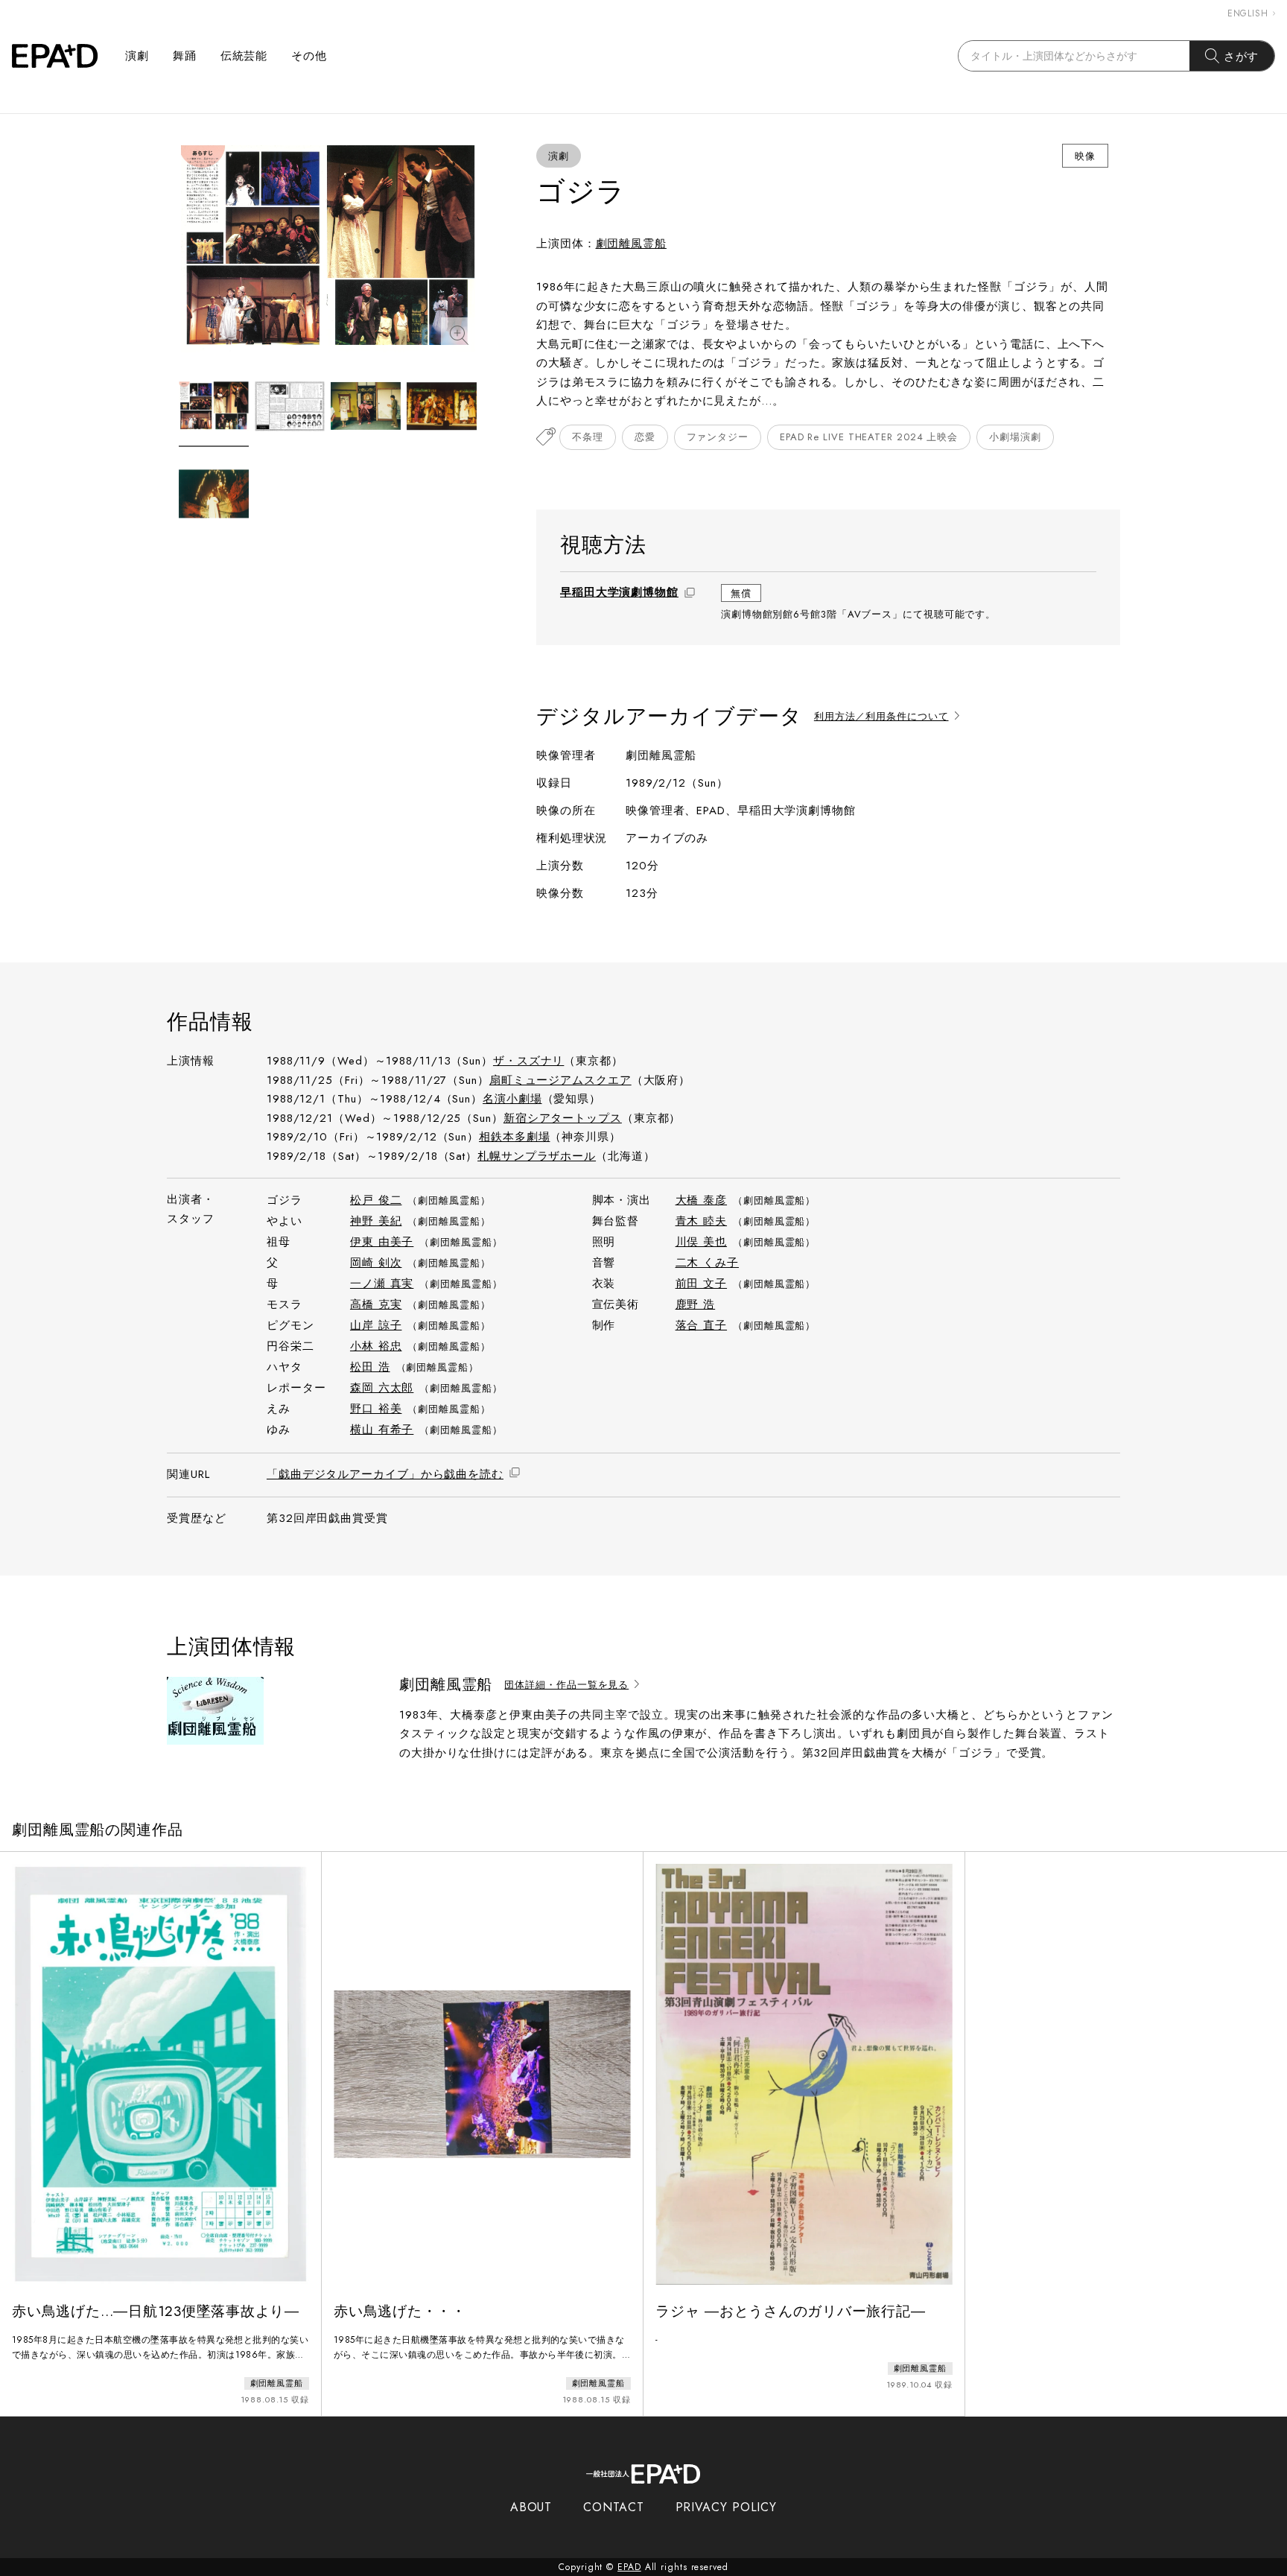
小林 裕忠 (376, 1346)
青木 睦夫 (702, 1221)
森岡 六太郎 (382, 1388)
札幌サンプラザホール (537, 1156)
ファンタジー (718, 437)
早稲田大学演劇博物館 (619, 592)
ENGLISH (1248, 13)
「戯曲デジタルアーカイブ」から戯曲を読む (385, 1474)
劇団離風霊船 (631, 244)
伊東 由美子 (382, 1242)
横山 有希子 (382, 1430)
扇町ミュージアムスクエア (560, 1080)
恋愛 (645, 437)
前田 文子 (702, 1284)
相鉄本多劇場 (514, 1137)
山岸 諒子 (376, 1325)
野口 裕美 (376, 1409)
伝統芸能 (244, 56)
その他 (309, 56)
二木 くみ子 (707, 1263)
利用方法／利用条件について (881, 717)
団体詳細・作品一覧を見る (566, 1685)
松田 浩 (370, 1367)
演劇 (137, 56)
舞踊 (185, 56)
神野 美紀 (376, 1221)
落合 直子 (702, 1325)
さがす (1242, 56)
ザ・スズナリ (528, 1061)
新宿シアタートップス (563, 1118)
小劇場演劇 (1015, 437)
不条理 (588, 437)
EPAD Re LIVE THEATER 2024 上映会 (869, 437)
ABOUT (531, 2507)
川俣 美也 (702, 1242)
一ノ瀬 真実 (382, 1284)
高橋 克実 (376, 1304)
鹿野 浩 (696, 1304)
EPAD (629, 2567)
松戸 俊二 (376, 1200)
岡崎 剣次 (376, 1263)
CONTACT (613, 2507)
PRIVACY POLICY (727, 2507)
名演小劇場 (512, 1099)
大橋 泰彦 (702, 1200)
